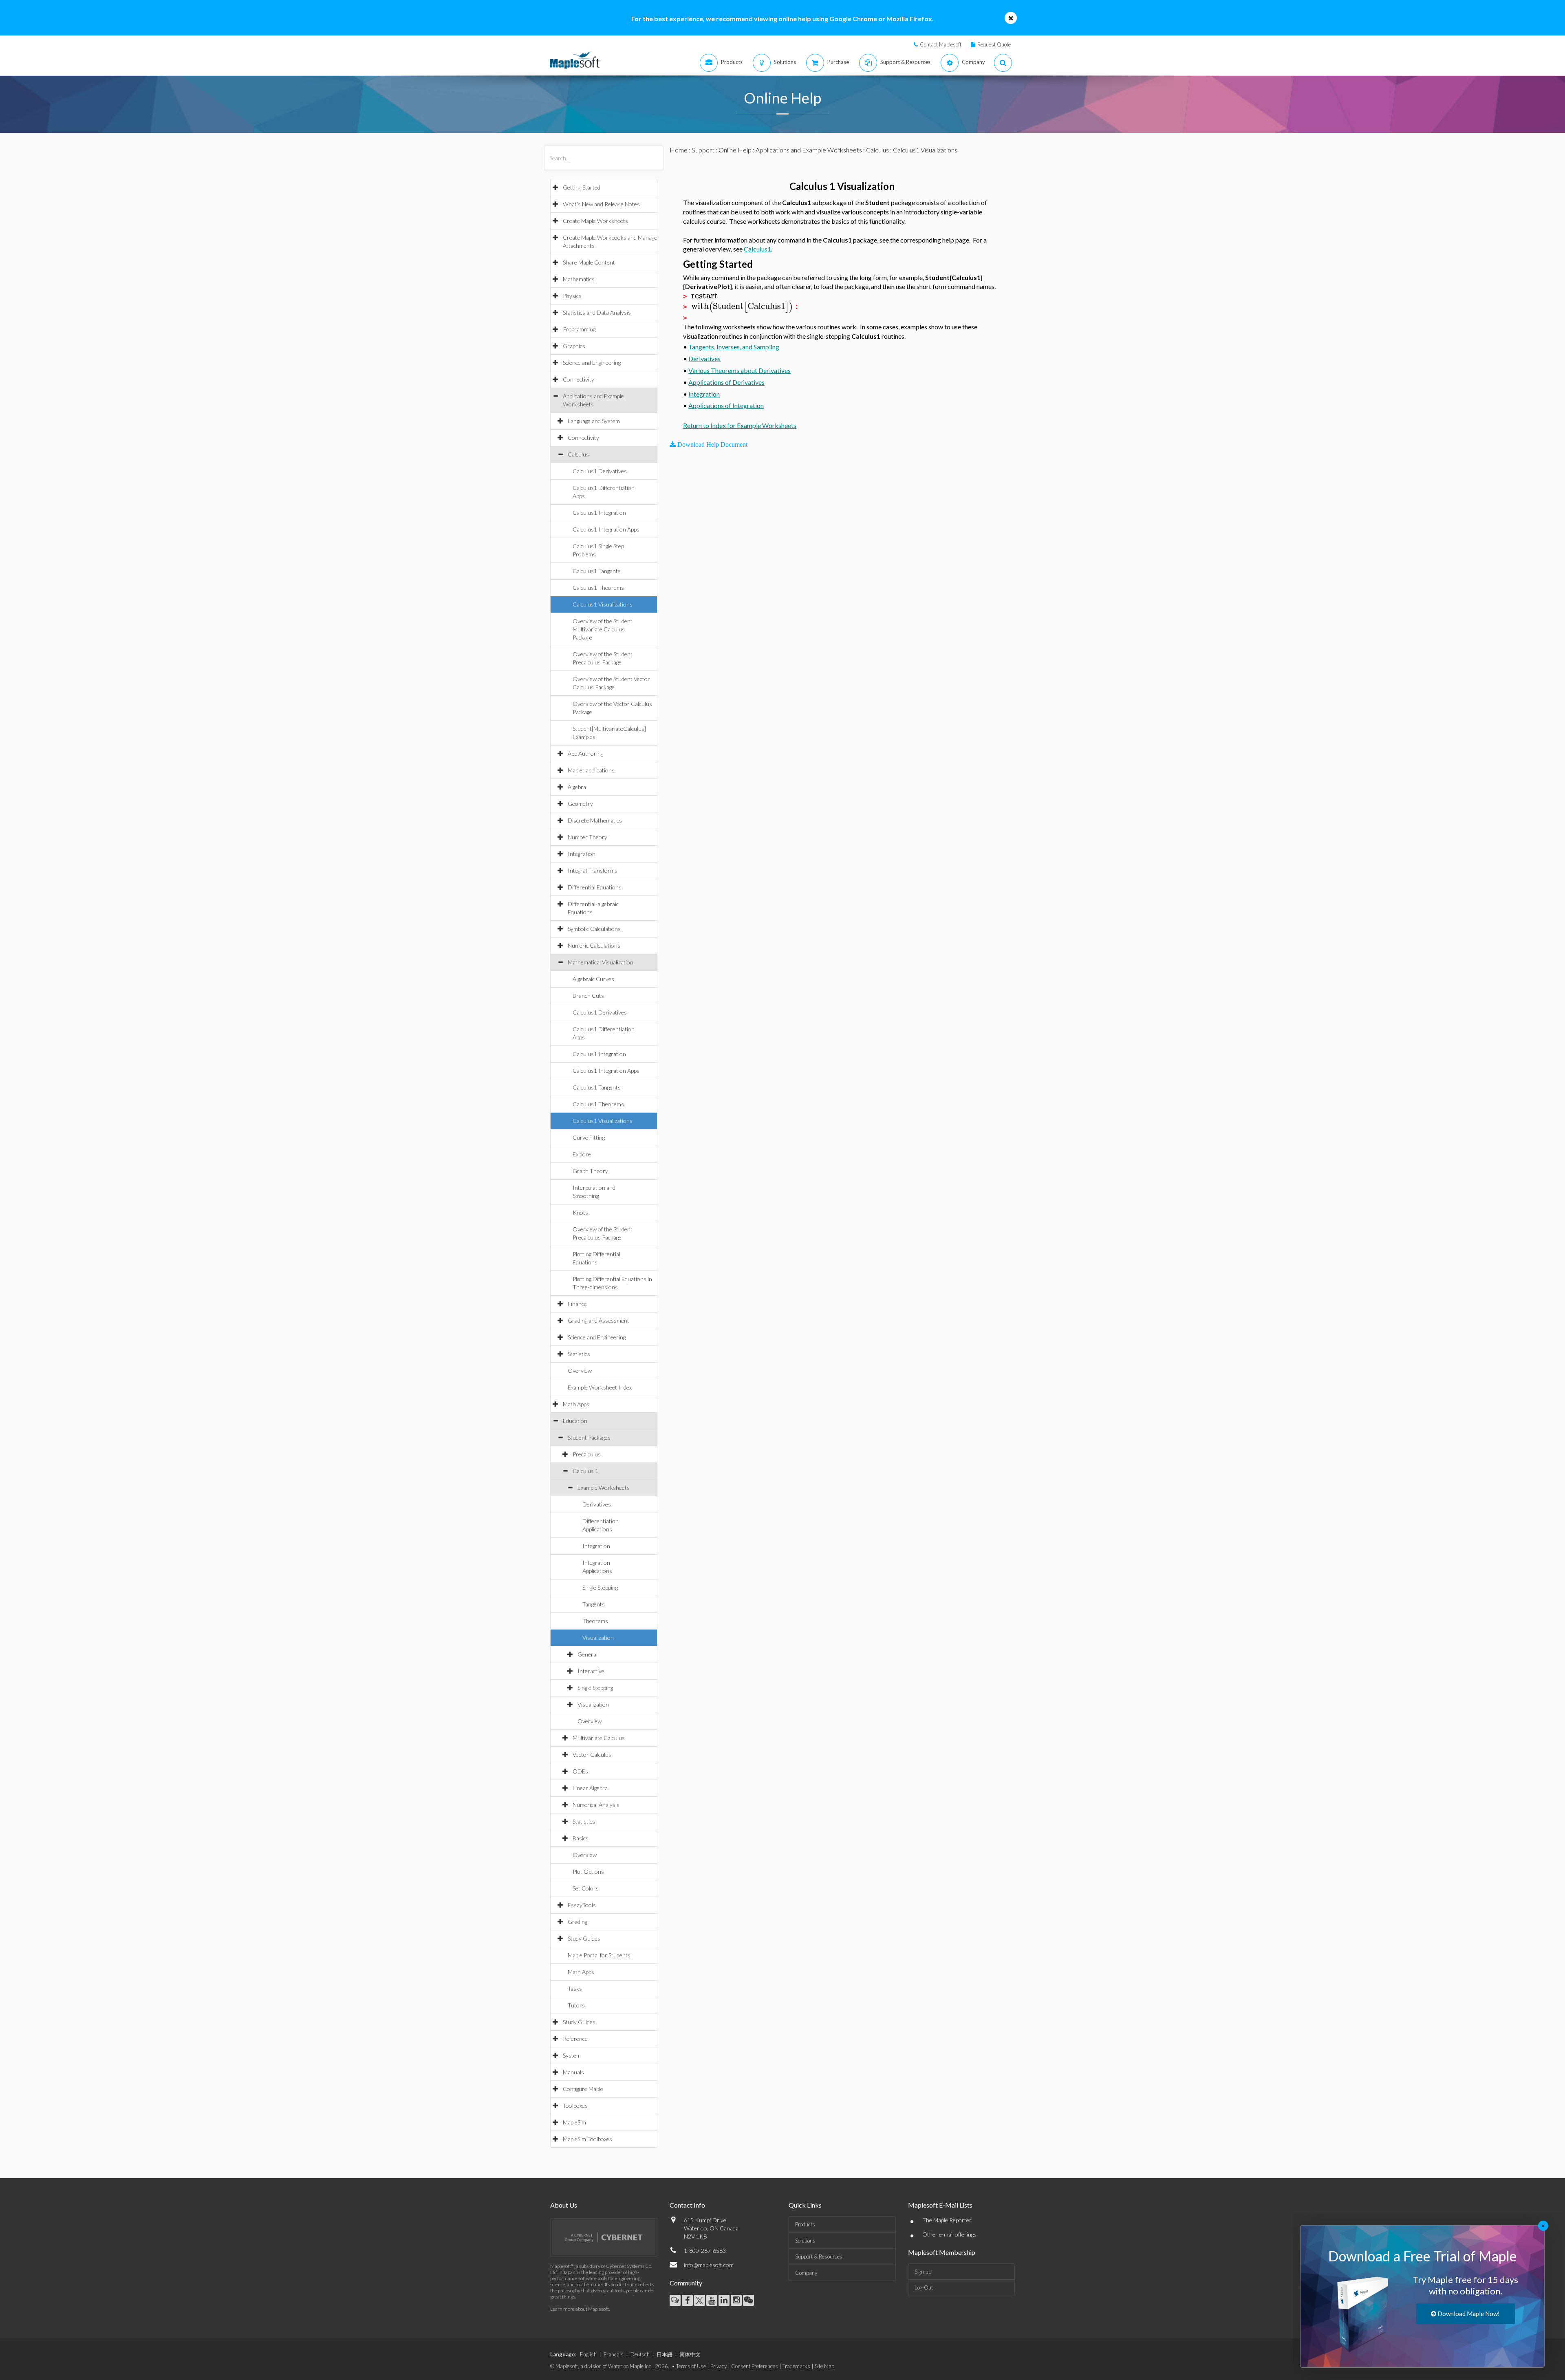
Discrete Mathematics (595, 820)
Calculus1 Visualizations (603, 604)
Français (614, 2354)
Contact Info (687, 2205)
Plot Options (588, 1872)
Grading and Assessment (598, 1320)
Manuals (573, 2072)
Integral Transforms (593, 870)
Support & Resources (819, 2256)
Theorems (595, 1621)
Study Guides (584, 1938)
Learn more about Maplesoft (580, 2309)
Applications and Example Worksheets (809, 150)
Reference (575, 2039)
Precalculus (587, 1454)
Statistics (579, 1354)
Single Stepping (600, 1587)
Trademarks (796, 2366)
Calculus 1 (585, 1471)
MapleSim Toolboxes (587, 2139)
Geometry (580, 804)
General (587, 1654)
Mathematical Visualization (601, 962)
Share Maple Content (589, 262)
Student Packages (589, 1437)
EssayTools (582, 1905)
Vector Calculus (592, 1755)
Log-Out (924, 2287)
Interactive (591, 1671)
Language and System (594, 421)
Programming (579, 329)
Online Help (735, 150)
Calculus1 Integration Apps (606, 529)
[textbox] (705, 296)
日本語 (665, 2354)
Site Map (824, 2366)
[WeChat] (748, 2300)
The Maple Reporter (947, 2220)
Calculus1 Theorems (598, 588)
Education (575, 1421)
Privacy (719, 2366)
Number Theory (587, 837)
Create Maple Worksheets (595, 221)
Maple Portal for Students (599, 1955)
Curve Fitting (589, 1137)
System (572, 2055)
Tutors (576, 2005)
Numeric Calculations (594, 945)
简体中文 (690, 2354)
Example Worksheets (604, 1488)
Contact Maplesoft (941, 44)
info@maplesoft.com (709, 2265)
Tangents (594, 1604)
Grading (578, 1922)
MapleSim (574, 2122)
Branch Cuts (588, 996)
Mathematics (579, 279)
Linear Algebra (590, 1788)
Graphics (574, 346)
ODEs (580, 1771)
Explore (582, 1154)
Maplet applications (591, 770)
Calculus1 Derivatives (600, 471)
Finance (577, 1304)
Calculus (578, 454)
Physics (572, 296)
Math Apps (576, 1404)
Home (679, 150)
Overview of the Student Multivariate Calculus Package (603, 629)
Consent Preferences (755, 2366)
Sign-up (923, 2272)
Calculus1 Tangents (597, 571)
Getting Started (582, 187)
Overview (580, 1371)
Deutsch (640, 2354)
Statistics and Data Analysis (597, 312)
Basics (581, 1838)
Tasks (575, 1988)
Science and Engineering (592, 363)
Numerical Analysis (596, 1805)
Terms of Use (691, 2366)
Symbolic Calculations (594, 929)
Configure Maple (583, 2089)
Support (703, 150)
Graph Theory (590, 1171)
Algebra (577, 787)
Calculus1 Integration (599, 513)
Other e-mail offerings (949, 2234)
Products (805, 2224)
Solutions (805, 2241)
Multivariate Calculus (599, 1738)
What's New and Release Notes (601, 204)
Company (806, 2273)
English (588, 2354)
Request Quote (994, 44)
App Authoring (585, 753)
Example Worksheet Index (600, 1387)
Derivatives (597, 1504)
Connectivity (579, 379)
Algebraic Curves (593, 979)
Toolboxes (575, 2105)
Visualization (598, 1638)
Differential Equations (595, 887)
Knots (580, 1212)
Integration (582, 854)
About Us (564, 2205)
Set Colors (586, 1888)
